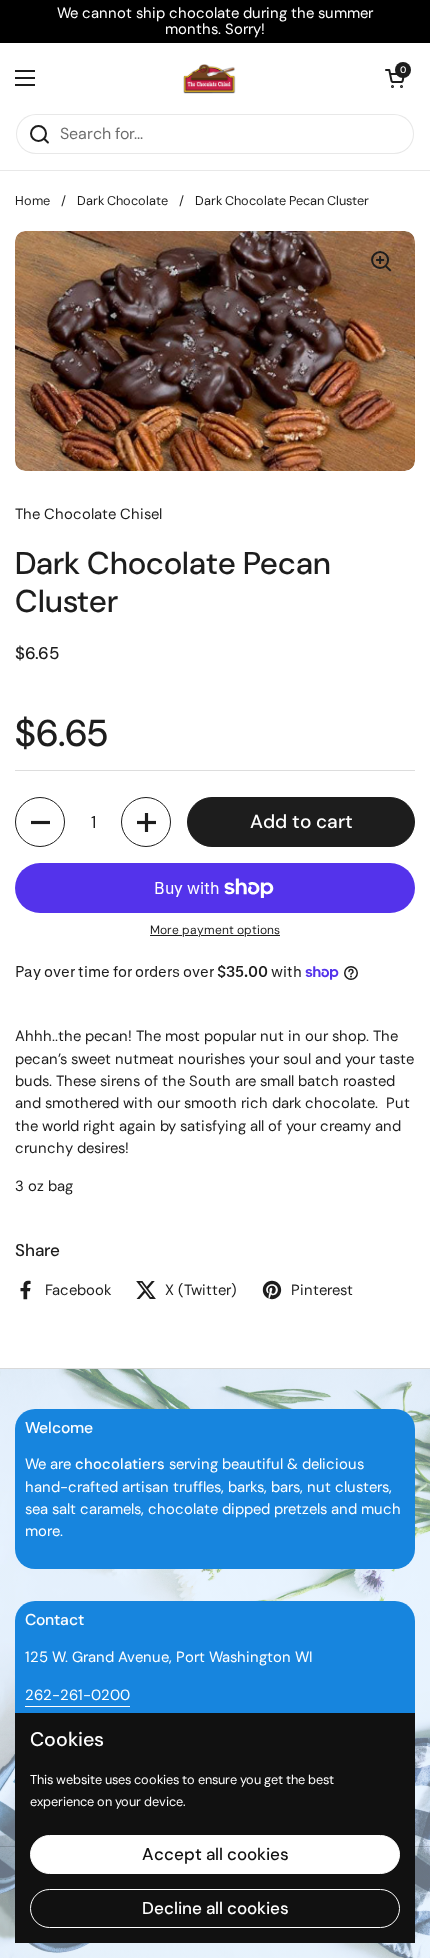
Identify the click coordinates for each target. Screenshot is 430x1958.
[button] (395, 78)
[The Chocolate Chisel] (210, 78)
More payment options (215, 930)
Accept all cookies (215, 1854)
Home (32, 200)
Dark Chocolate (122, 200)
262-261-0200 (77, 1695)
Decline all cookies (215, 1908)
